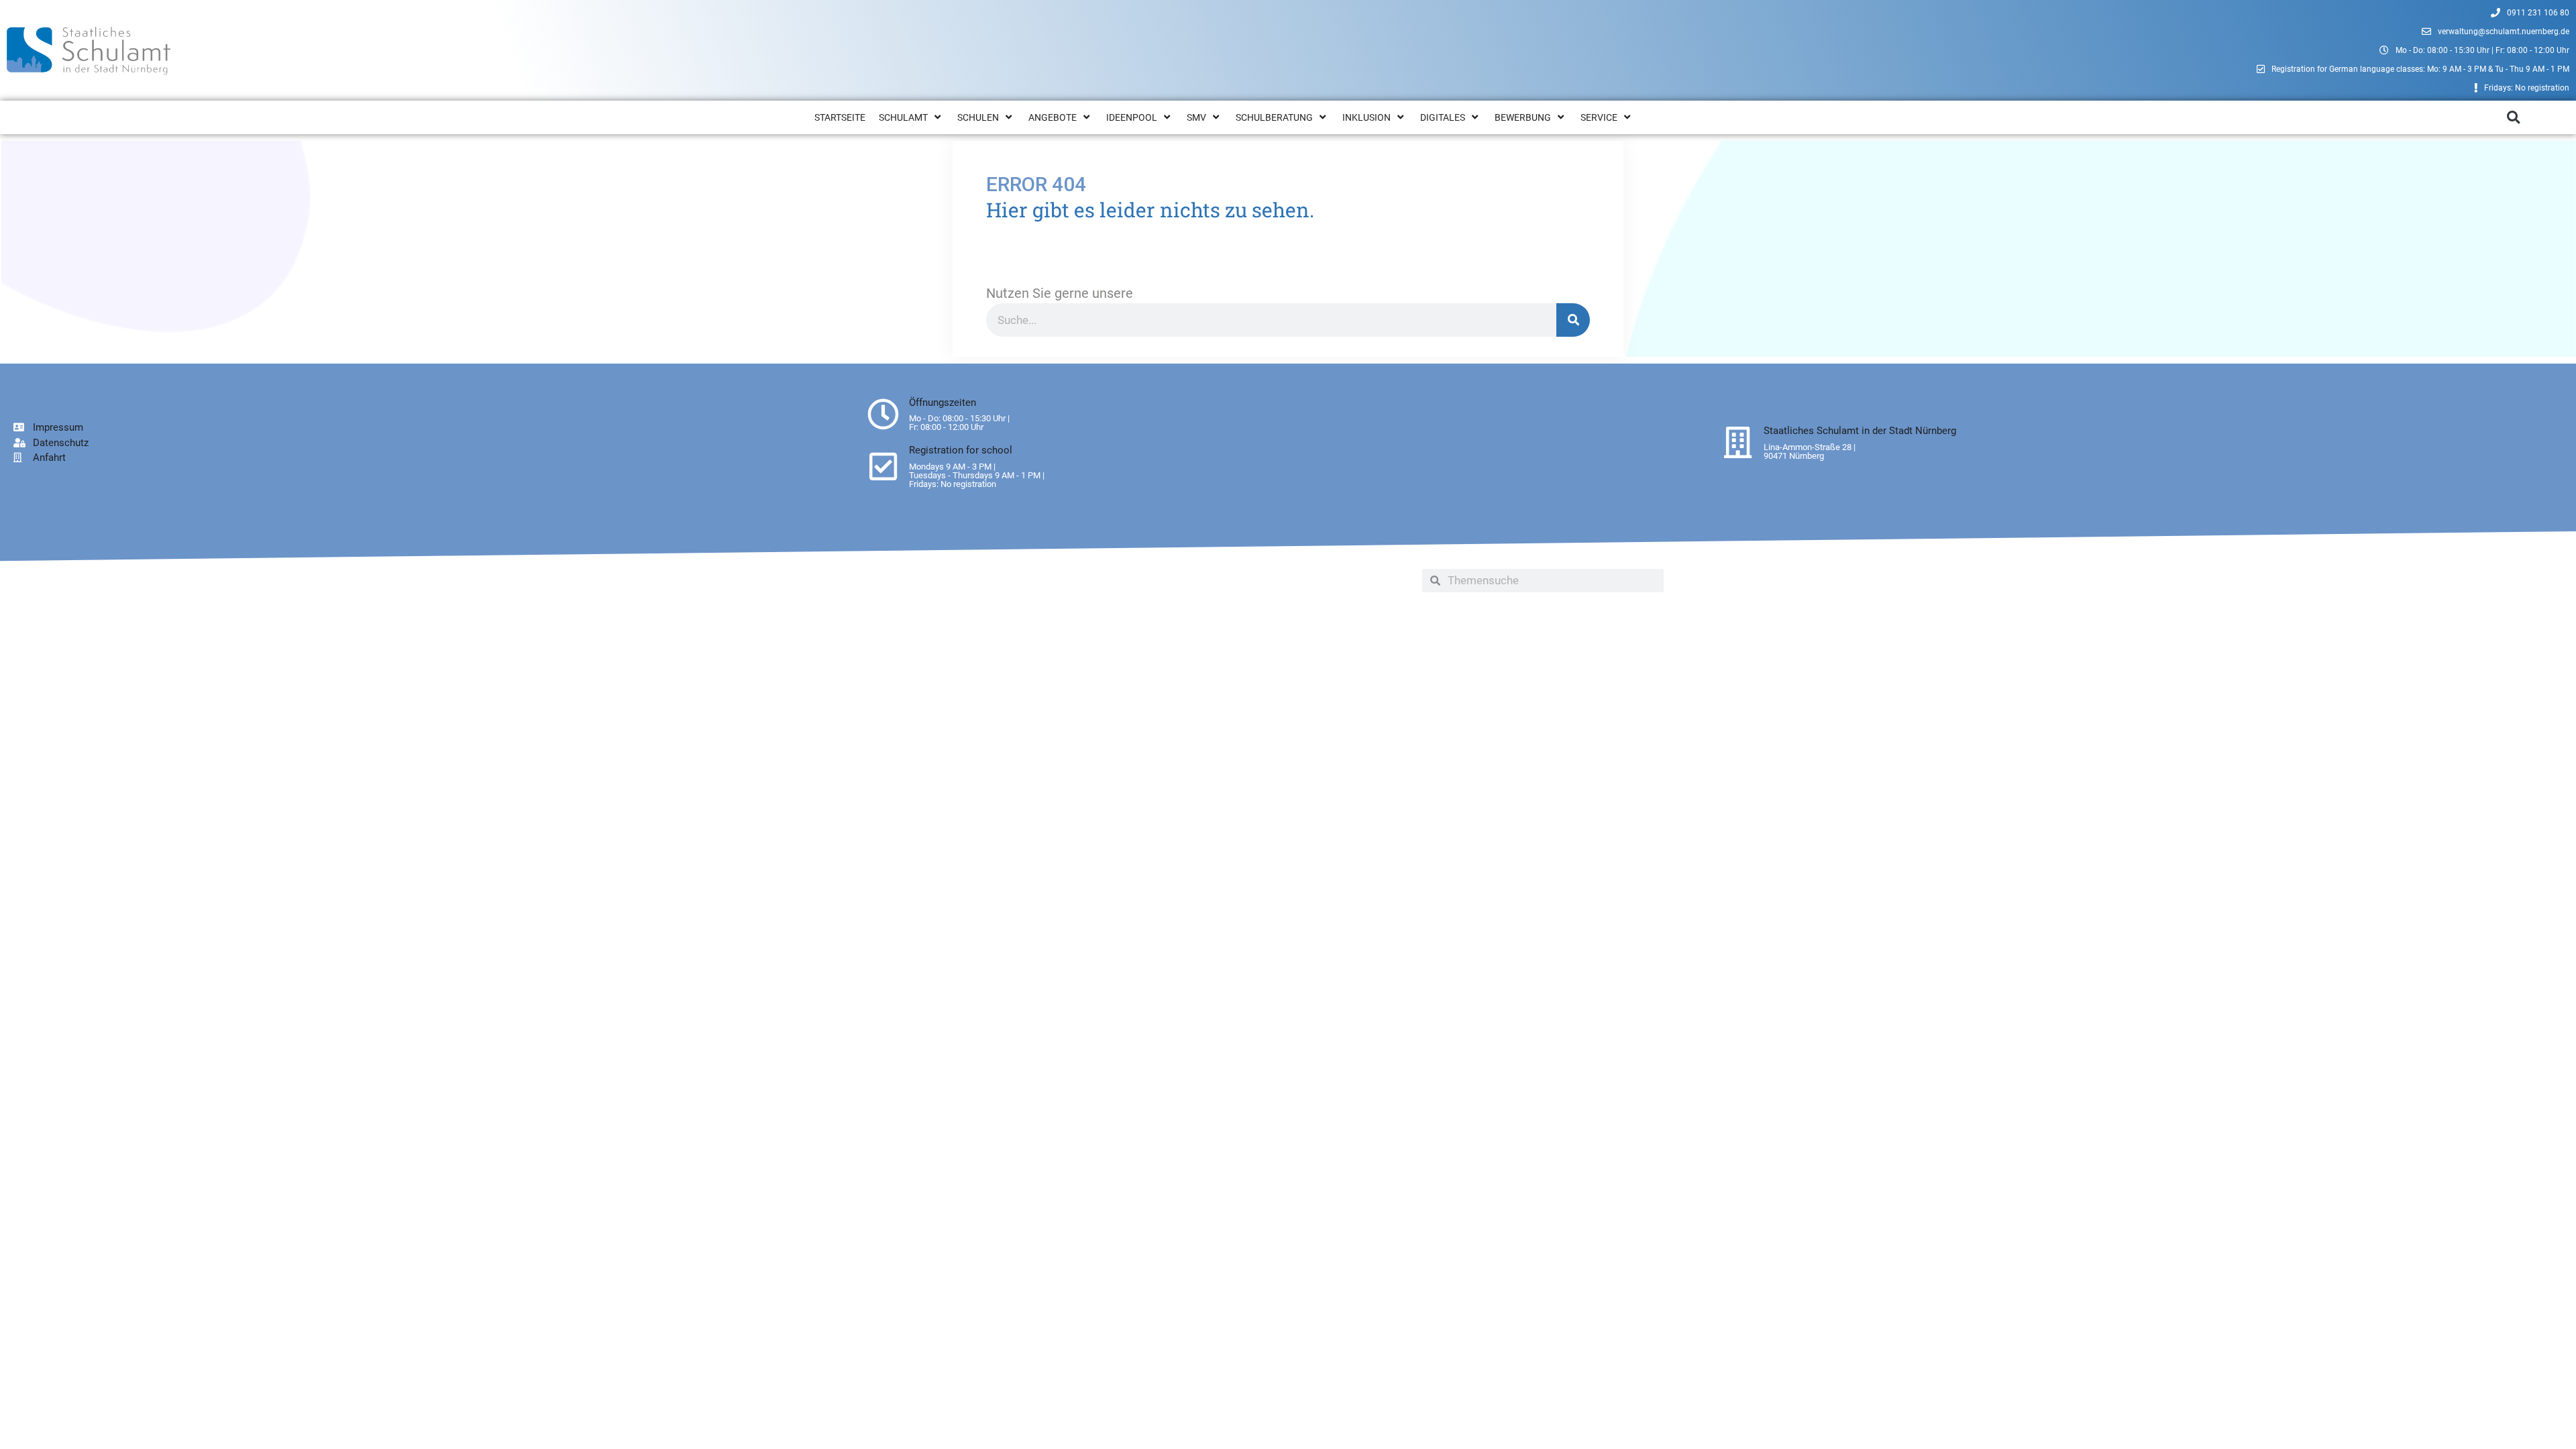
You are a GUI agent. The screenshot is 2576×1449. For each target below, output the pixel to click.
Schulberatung (1274, 117)
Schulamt (903, 117)
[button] (2513, 118)
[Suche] (1573, 320)
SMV (1196, 117)
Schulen (978, 117)
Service (1599, 117)
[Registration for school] (883, 467)
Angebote (1053, 117)
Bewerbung (1523, 117)
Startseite (840, 117)
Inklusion (1366, 117)
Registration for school (961, 450)
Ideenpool (1132, 117)
